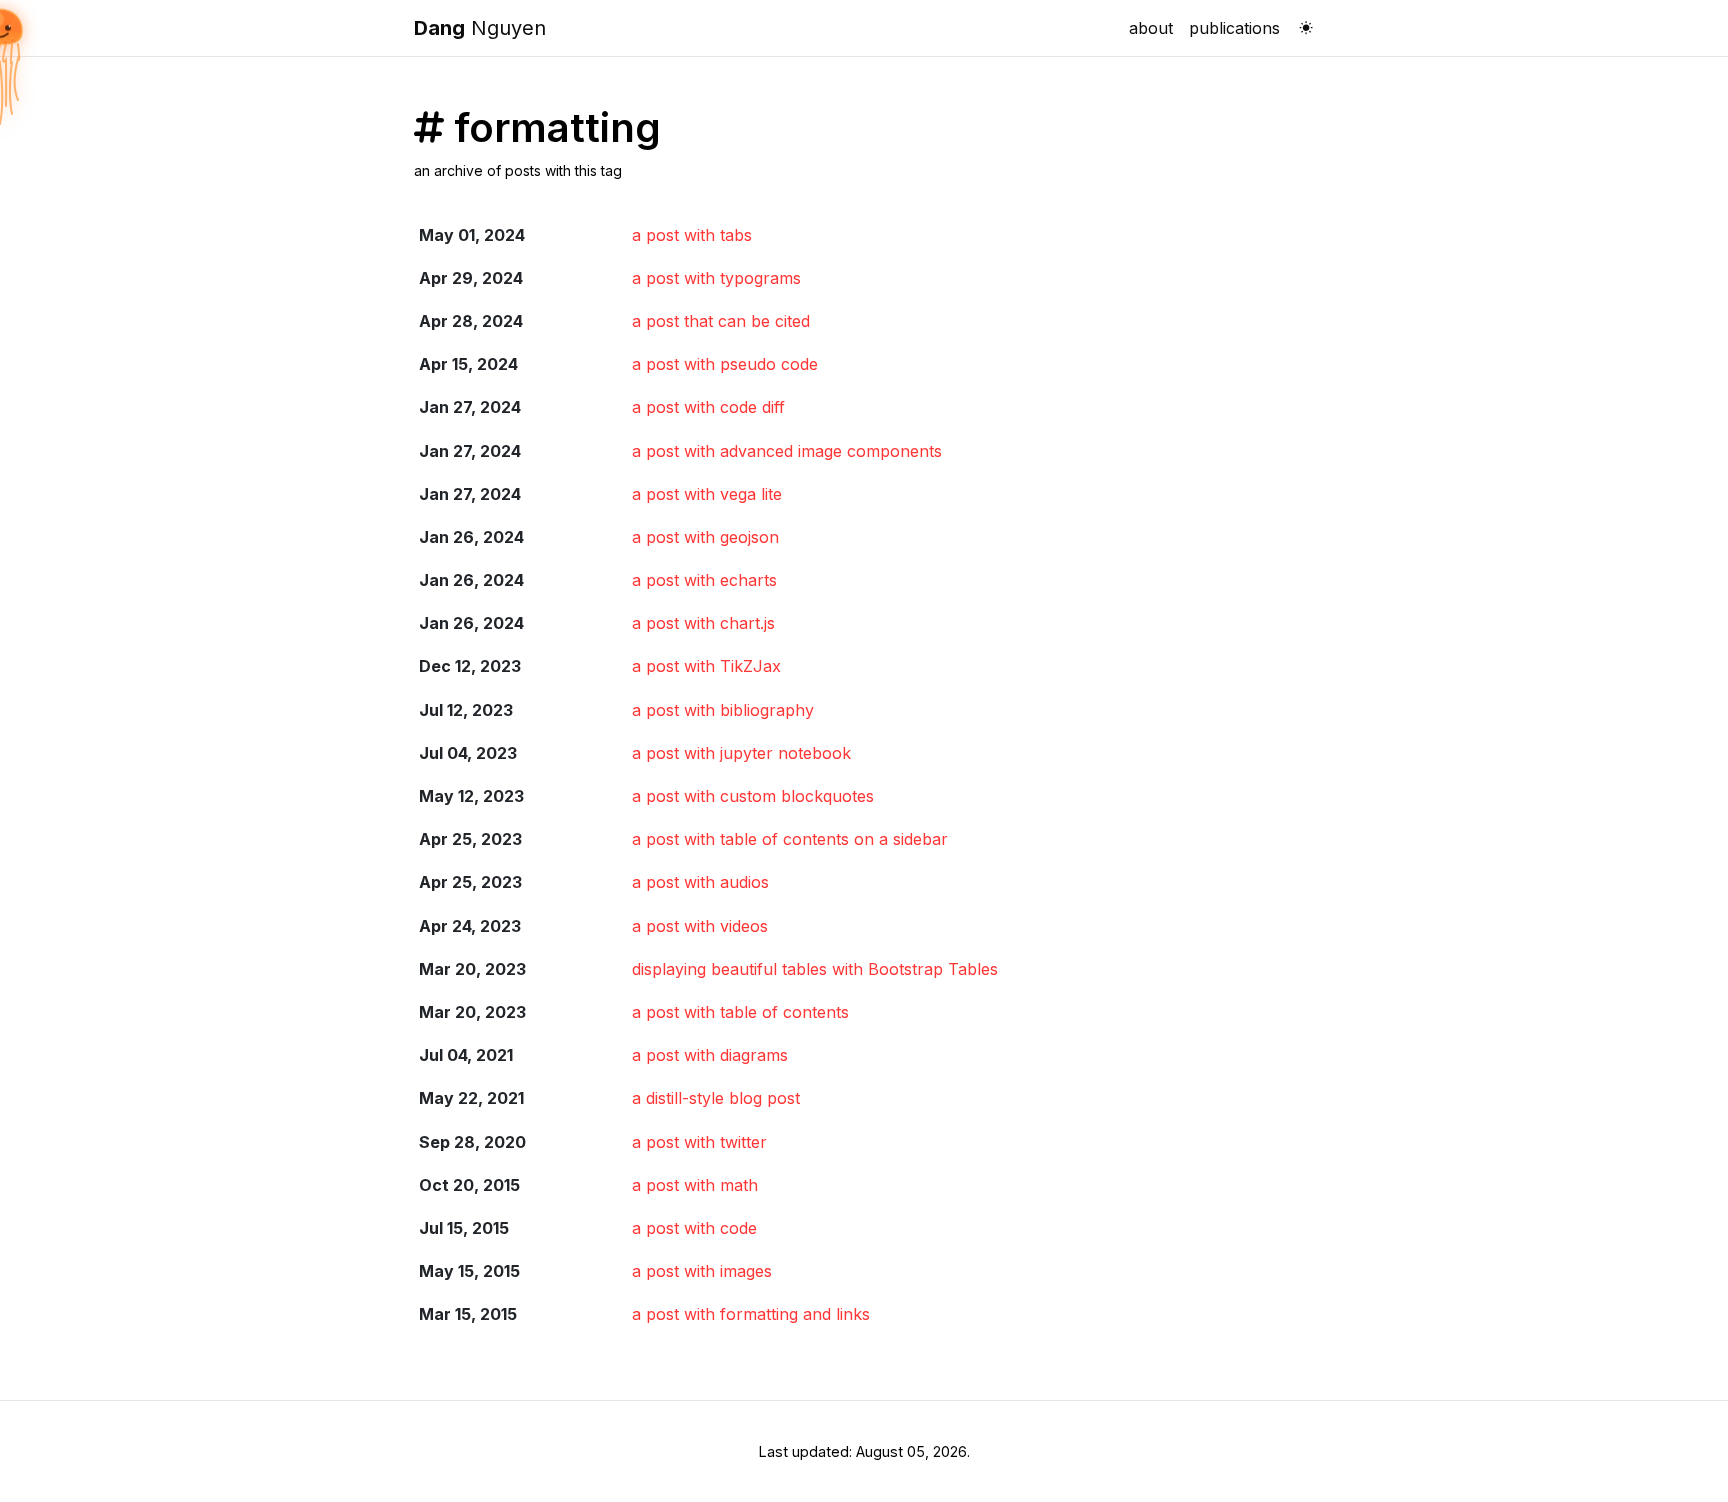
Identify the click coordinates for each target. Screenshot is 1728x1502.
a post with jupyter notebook (741, 753)
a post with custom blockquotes (753, 796)
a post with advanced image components (787, 451)
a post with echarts (704, 580)
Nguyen (480, 28)
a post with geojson (705, 537)
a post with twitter (699, 1142)
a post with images (702, 1271)
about (1151, 28)
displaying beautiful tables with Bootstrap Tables (815, 969)
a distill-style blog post (716, 1098)
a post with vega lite (707, 494)
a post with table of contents (740, 1012)
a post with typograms (716, 278)
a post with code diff (708, 407)
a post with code (694, 1228)
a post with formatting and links (751, 1314)
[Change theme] (1301, 22)
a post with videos (700, 926)
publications (1234, 28)
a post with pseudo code (725, 364)
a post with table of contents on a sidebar (790, 839)
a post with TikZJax (706, 666)
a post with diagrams (710, 1055)
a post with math (695, 1185)
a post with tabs (692, 235)
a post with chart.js (703, 623)
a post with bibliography (723, 710)
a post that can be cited (721, 321)
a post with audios (700, 882)
